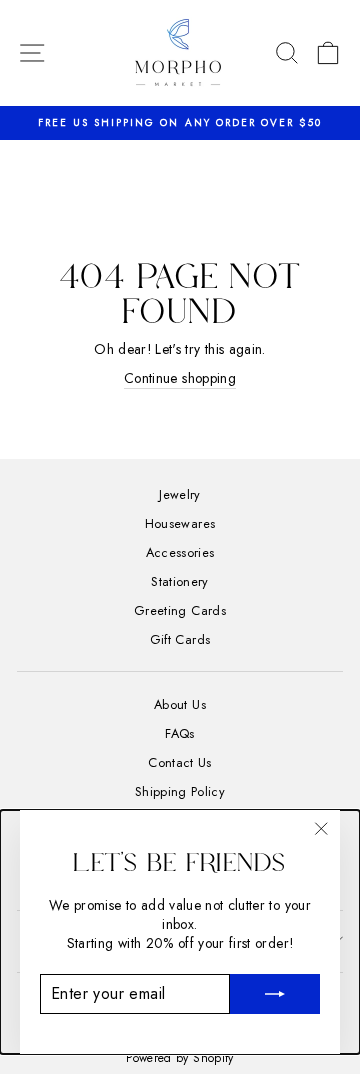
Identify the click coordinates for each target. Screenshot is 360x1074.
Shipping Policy (180, 791)
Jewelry (179, 494)
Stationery (179, 581)
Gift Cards (180, 639)
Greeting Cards (180, 610)
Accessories (180, 552)
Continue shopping (180, 378)
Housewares (180, 523)
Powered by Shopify (179, 1058)
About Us (180, 704)
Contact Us (179, 762)
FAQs (179, 733)
